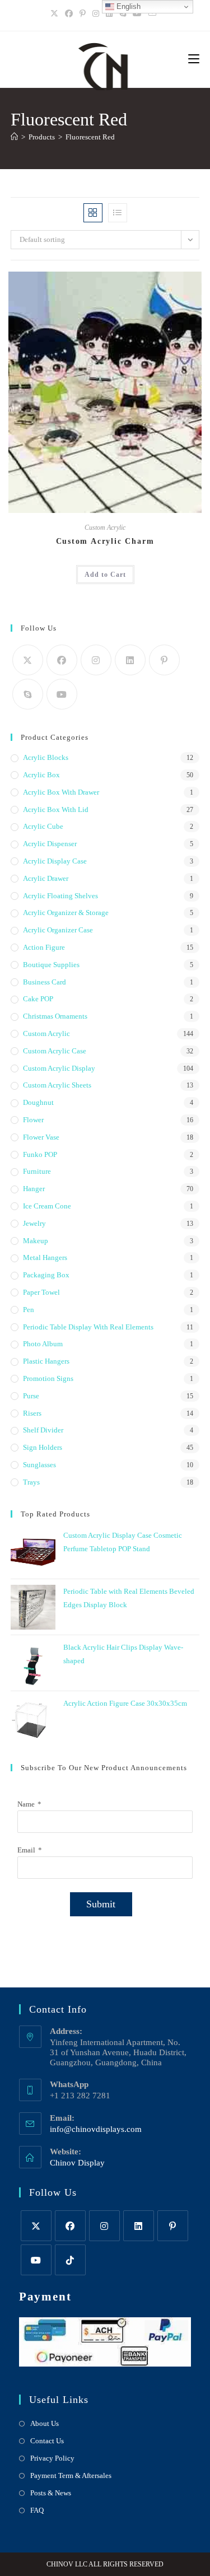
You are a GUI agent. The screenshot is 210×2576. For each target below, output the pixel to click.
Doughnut (38, 1102)
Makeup (36, 1241)
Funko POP (40, 1154)
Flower (33, 1120)
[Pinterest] (83, 14)
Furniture (37, 1171)
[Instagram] (96, 14)
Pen (29, 1310)
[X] (56, 14)
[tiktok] (70, 2260)
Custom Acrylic (105, 528)
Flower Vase (41, 1137)
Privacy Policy (52, 2458)
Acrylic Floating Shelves (60, 896)
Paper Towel (41, 1292)
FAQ (37, 2510)
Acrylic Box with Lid (56, 809)
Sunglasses (39, 1465)
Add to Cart (105, 575)
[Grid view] (93, 213)
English (127, 6)
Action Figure (44, 947)
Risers (32, 1413)
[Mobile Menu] (194, 59)
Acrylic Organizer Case (58, 930)
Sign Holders (43, 1447)
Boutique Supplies (51, 965)
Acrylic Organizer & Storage (66, 913)
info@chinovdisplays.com (96, 2129)
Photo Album (43, 1344)
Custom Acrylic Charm (105, 541)
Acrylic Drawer (46, 878)
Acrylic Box (41, 775)
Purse (31, 1396)
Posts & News (51, 2493)
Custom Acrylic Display (59, 1068)
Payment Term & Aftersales (71, 2475)
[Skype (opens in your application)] (123, 14)
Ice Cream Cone (47, 1206)
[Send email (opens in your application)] (152, 14)
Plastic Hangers (46, 1361)
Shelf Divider (43, 1430)
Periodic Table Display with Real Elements (88, 1327)
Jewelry (34, 1223)
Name (26, 1804)
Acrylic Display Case (55, 861)
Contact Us (47, 2441)
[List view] (118, 213)
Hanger (34, 1189)
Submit (101, 1904)
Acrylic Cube (43, 826)
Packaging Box (46, 1275)
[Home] (14, 137)
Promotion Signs (48, 1378)
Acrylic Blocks (46, 757)
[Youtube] (137, 14)
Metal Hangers (45, 1257)
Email (26, 1850)
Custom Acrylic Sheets (57, 1085)
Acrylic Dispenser (50, 844)
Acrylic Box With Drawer (61, 792)
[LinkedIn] (109, 14)
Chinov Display (77, 2163)
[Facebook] (69, 14)
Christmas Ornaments (55, 1016)
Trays (31, 1482)
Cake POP (38, 999)
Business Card (45, 982)
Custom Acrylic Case (55, 1051)
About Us (45, 2423)
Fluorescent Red (90, 137)
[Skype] (28, 694)
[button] (165, 285)
